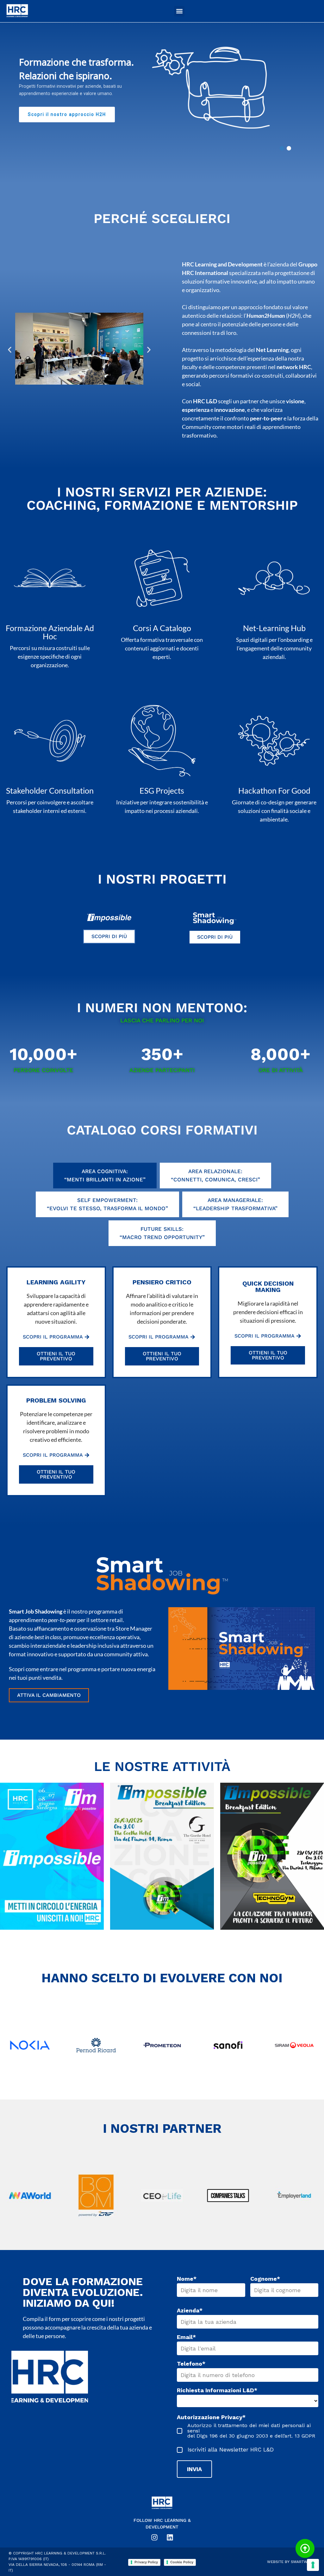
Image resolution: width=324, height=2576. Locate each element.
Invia (194, 2469)
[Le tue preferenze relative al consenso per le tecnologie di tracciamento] (313, 2565)
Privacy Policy (146, 2562)
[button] (179, 11)
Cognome (265, 2279)
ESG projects (162, 790)
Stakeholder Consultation (50, 790)
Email (186, 2337)
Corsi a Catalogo (162, 628)
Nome (187, 2279)
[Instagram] (154, 2537)
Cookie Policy (182, 2562)
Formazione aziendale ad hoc (50, 632)
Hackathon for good (274, 790)
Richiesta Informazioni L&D (217, 2390)
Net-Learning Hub (274, 628)
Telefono (191, 2364)
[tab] (105, 1176)
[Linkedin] (170, 2537)
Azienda (190, 2311)
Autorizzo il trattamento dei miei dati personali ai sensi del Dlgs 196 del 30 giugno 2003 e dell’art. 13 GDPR (251, 2431)
